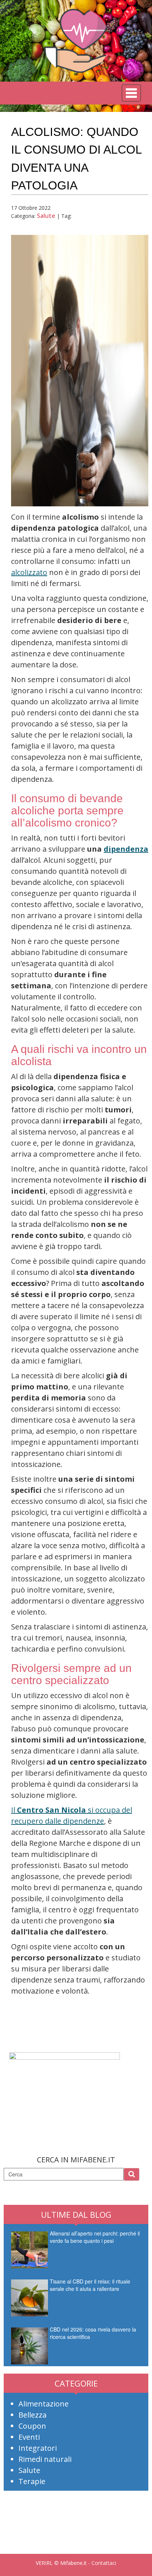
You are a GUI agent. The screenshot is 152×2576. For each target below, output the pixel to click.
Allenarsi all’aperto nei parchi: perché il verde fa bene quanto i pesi (95, 2237)
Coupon (32, 2426)
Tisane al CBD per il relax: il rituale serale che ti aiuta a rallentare (90, 2285)
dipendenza (126, 849)
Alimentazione (44, 2404)
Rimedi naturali (45, 2459)
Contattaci (104, 2563)
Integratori (38, 2448)
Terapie (32, 2481)
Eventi (29, 2437)
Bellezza (32, 2415)
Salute (46, 216)
